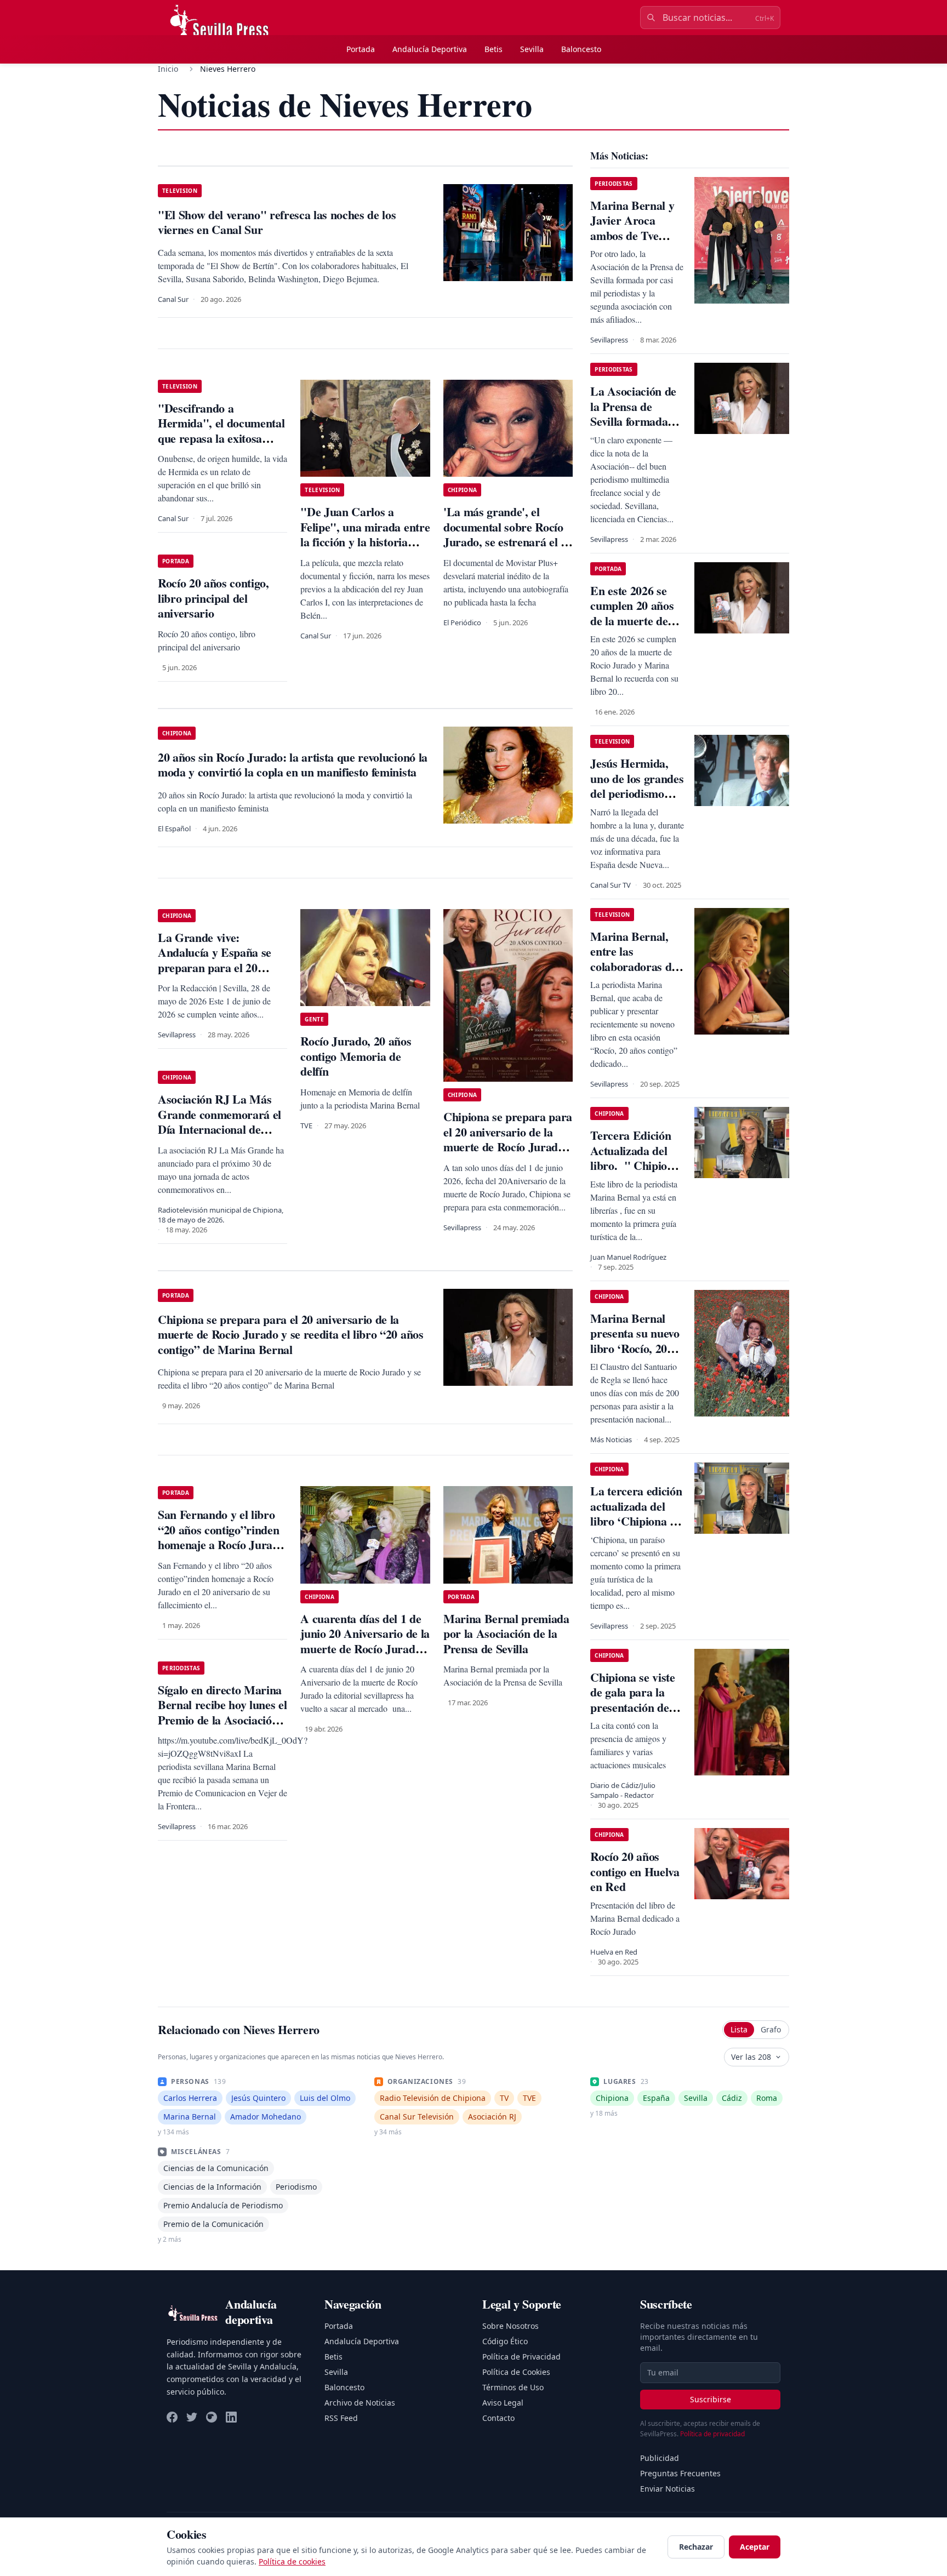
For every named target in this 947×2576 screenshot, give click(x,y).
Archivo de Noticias (360, 2403)
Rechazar (696, 2547)
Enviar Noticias (668, 2489)
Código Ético (505, 2341)
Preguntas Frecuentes (680, 2473)
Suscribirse (711, 2399)
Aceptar (755, 2547)
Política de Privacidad (521, 2357)
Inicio (168, 69)
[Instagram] (212, 2417)
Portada (361, 49)
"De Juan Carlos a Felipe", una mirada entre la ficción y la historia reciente (365, 534)
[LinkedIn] (231, 2417)
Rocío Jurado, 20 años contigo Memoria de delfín (356, 1056)
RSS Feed (341, 2418)
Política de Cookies (516, 2372)
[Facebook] (172, 2417)
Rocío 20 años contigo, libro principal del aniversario (213, 598)
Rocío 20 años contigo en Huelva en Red (635, 1871)
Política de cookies (292, 2561)
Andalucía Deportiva (430, 49)
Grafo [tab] (771, 2029)
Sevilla (532, 49)
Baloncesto (581, 49)
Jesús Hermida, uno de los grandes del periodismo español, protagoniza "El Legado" (637, 801)
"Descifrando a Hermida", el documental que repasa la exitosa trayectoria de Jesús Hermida (221, 438)
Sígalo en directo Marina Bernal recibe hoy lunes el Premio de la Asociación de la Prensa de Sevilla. (222, 1712)
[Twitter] (192, 2417)
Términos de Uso (513, 2387)
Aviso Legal (503, 2403)
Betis (494, 49)
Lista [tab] (739, 2029)
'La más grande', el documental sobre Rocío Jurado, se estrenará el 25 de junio (508, 534)
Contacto (498, 2418)
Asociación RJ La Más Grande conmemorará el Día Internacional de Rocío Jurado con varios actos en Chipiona (219, 1129)
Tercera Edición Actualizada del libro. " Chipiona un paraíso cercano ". (635, 1165)
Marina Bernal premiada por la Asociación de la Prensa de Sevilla (506, 1633)
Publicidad (660, 2458)
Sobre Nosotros (510, 2326)
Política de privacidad (712, 2434)
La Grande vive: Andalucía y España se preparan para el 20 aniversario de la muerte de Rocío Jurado (219, 967)
